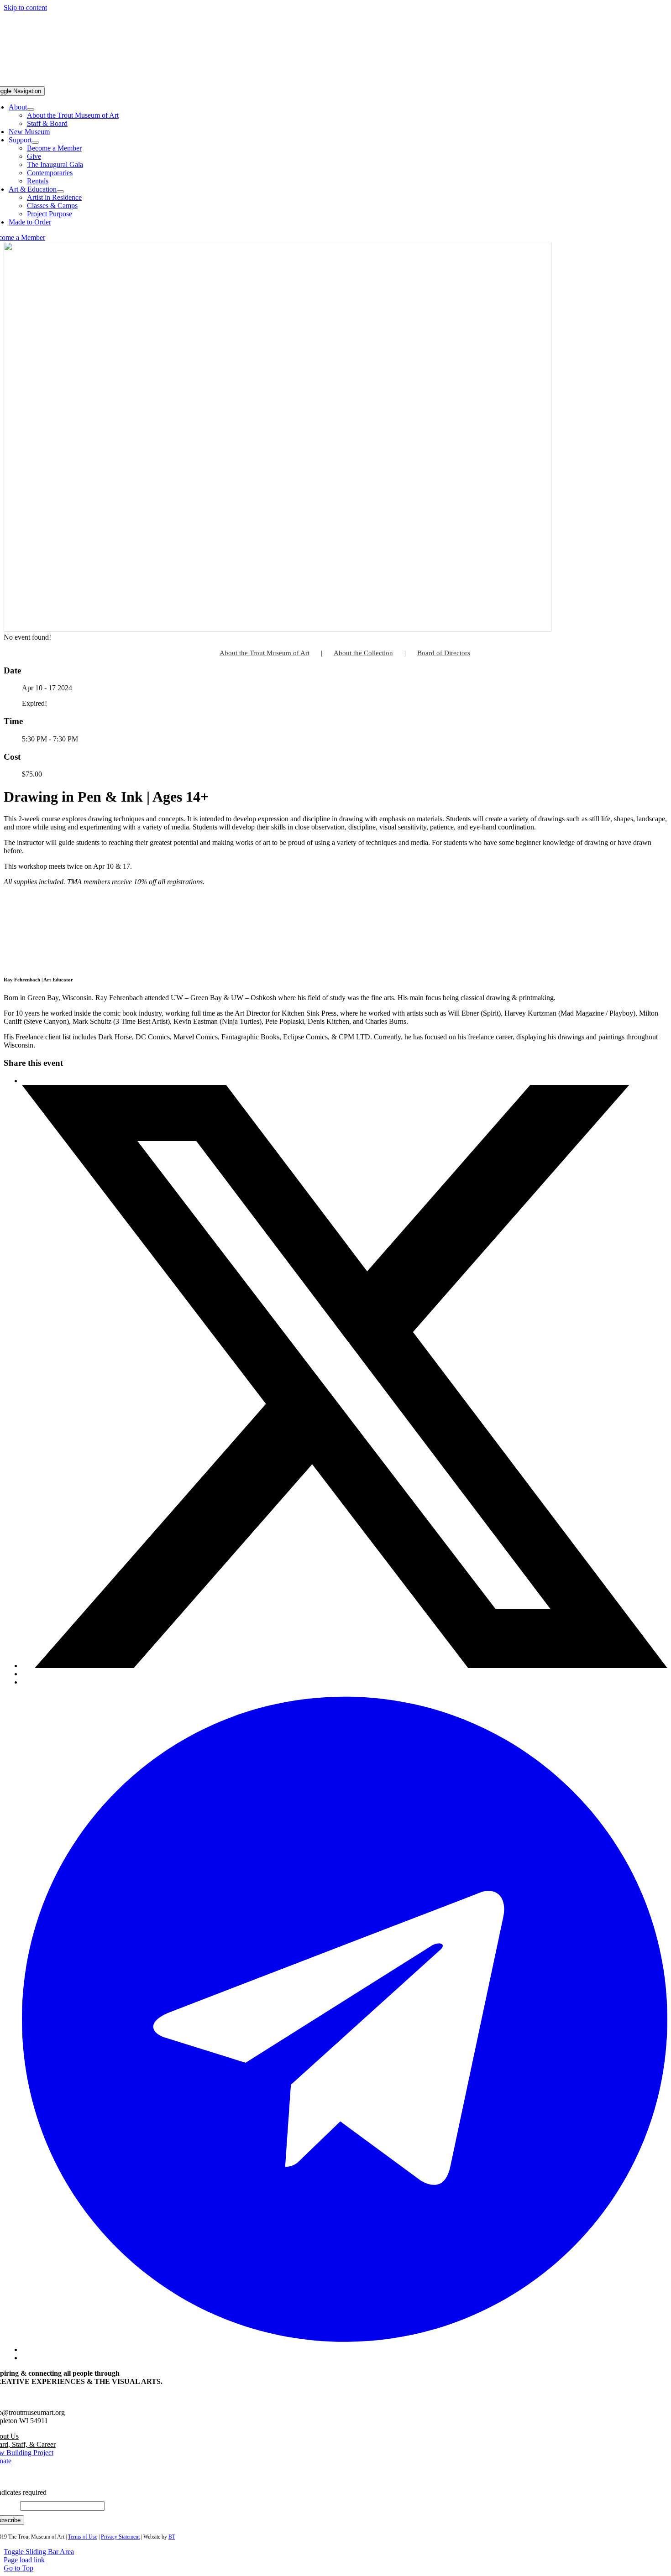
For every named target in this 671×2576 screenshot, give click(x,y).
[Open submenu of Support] (35, 142)
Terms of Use (83, 2537)
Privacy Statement (120, 2537)
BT (172, 2537)
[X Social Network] (345, 1666)
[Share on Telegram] (345, 2349)
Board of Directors (444, 653)
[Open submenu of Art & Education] (60, 192)
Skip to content (25, 8)
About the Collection (363, 653)
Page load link (24, 2560)
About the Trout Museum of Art (265, 653)
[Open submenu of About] (31, 110)
